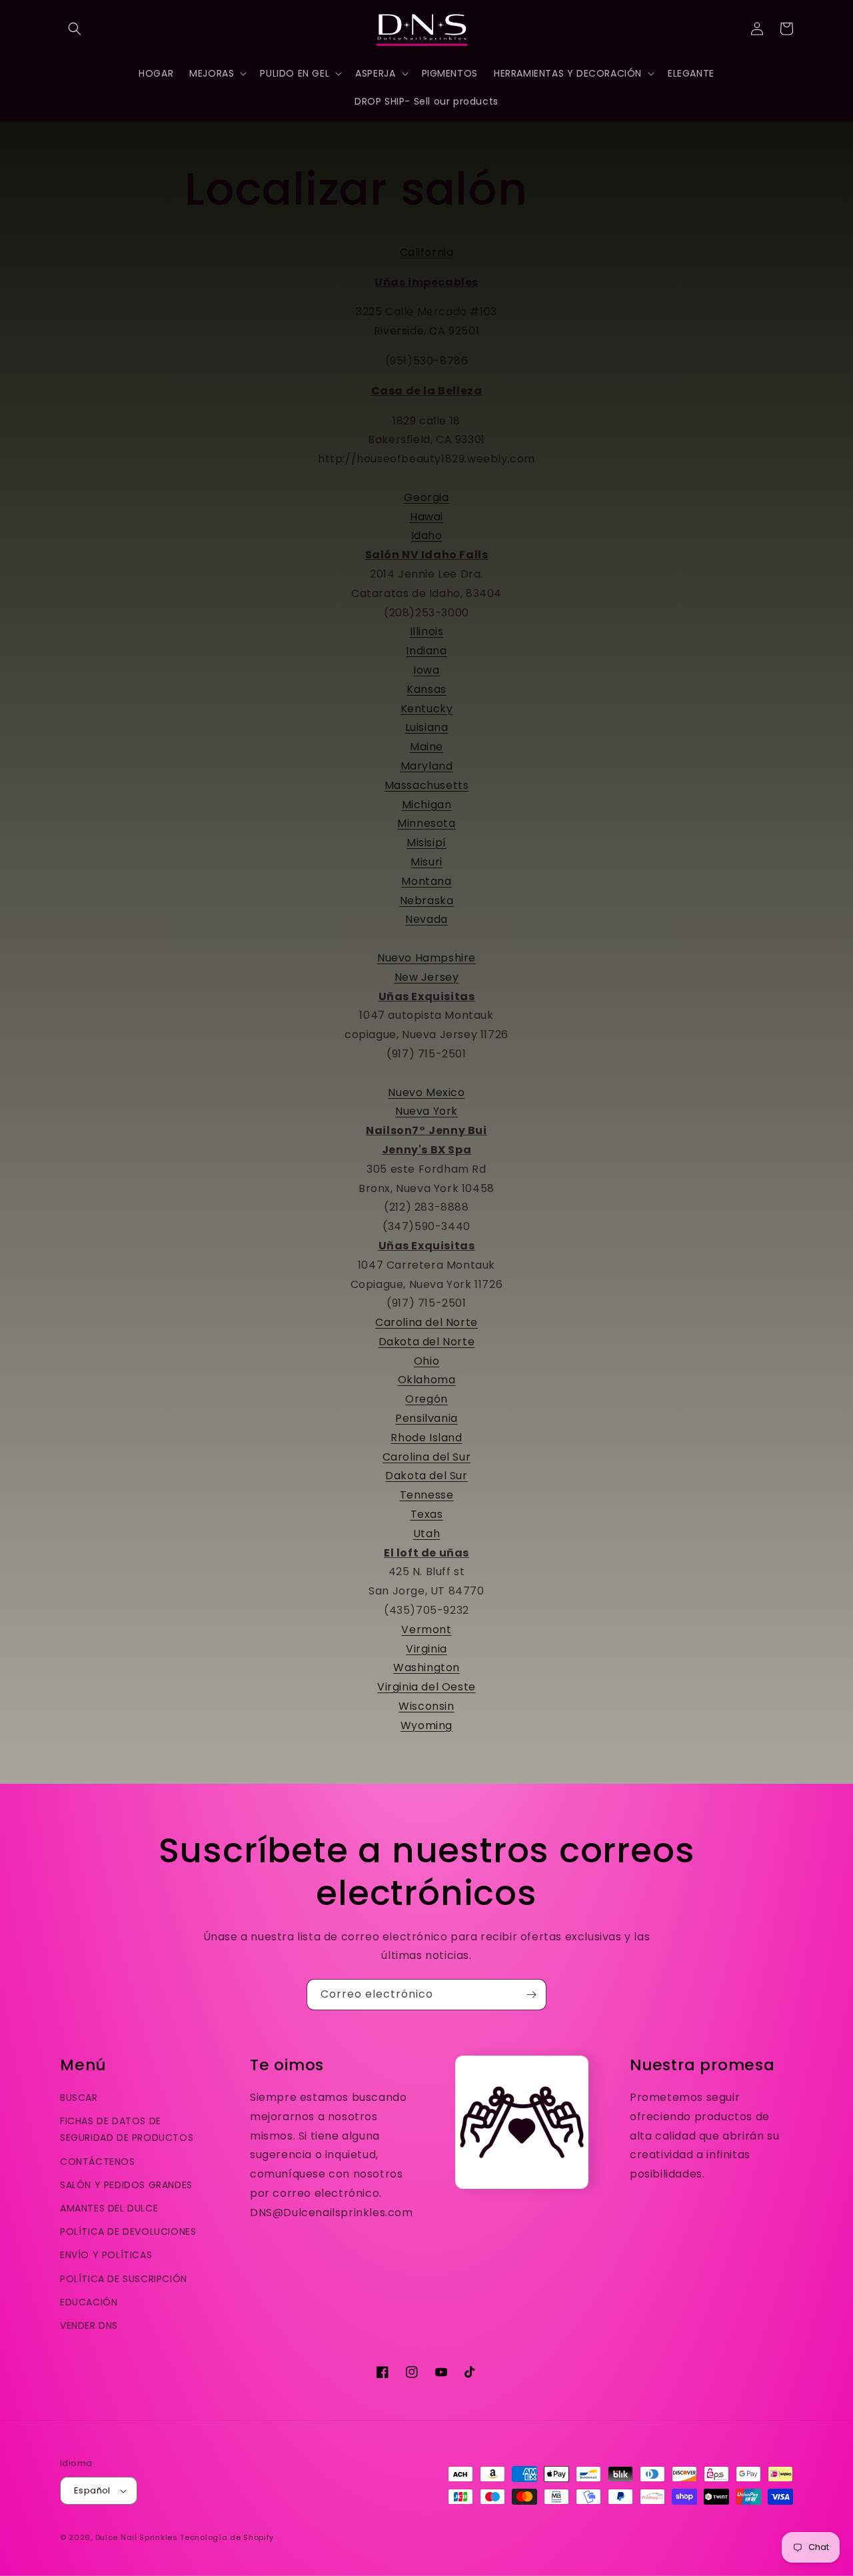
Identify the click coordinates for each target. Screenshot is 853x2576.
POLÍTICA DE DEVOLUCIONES (128, 2232)
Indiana (426, 651)
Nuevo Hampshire (426, 958)
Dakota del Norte (427, 1342)
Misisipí (426, 843)
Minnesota (426, 823)
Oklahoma (427, 1380)
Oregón (426, 1399)
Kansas (426, 689)
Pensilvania (426, 1418)
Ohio (426, 1361)
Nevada (426, 919)
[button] (75, 29)
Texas (427, 1514)
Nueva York (426, 1111)
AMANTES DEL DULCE (109, 2208)
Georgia (426, 497)
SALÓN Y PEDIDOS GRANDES (126, 2185)
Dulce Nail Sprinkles (137, 2537)
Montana (426, 881)
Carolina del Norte (426, 1322)
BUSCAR (79, 2098)
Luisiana (427, 727)
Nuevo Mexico (426, 1092)
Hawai (426, 517)
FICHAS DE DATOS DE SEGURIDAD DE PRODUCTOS (127, 2129)
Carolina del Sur (427, 1457)
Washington (426, 1667)
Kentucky (427, 709)
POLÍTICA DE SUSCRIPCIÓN (124, 2279)
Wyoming (426, 1725)
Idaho (427, 535)
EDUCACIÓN (89, 2302)
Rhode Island (426, 1438)
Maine (426, 747)
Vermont (426, 1629)
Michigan (427, 805)
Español (92, 2490)
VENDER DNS (89, 2325)
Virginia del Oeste (426, 1687)
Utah (426, 1534)
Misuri (426, 862)
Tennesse (427, 1495)
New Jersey (427, 977)
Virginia (426, 1649)
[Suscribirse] (531, 1995)
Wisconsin (426, 1706)
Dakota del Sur (426, 1476)
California (427, 252)
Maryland (427, 766)
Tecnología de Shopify (227, 2537)
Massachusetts (427, 785)
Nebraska (427, 901)
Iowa (426, 670)
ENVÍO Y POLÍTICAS (106, 2255)
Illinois (427, 631)
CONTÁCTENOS (98, 2162)
